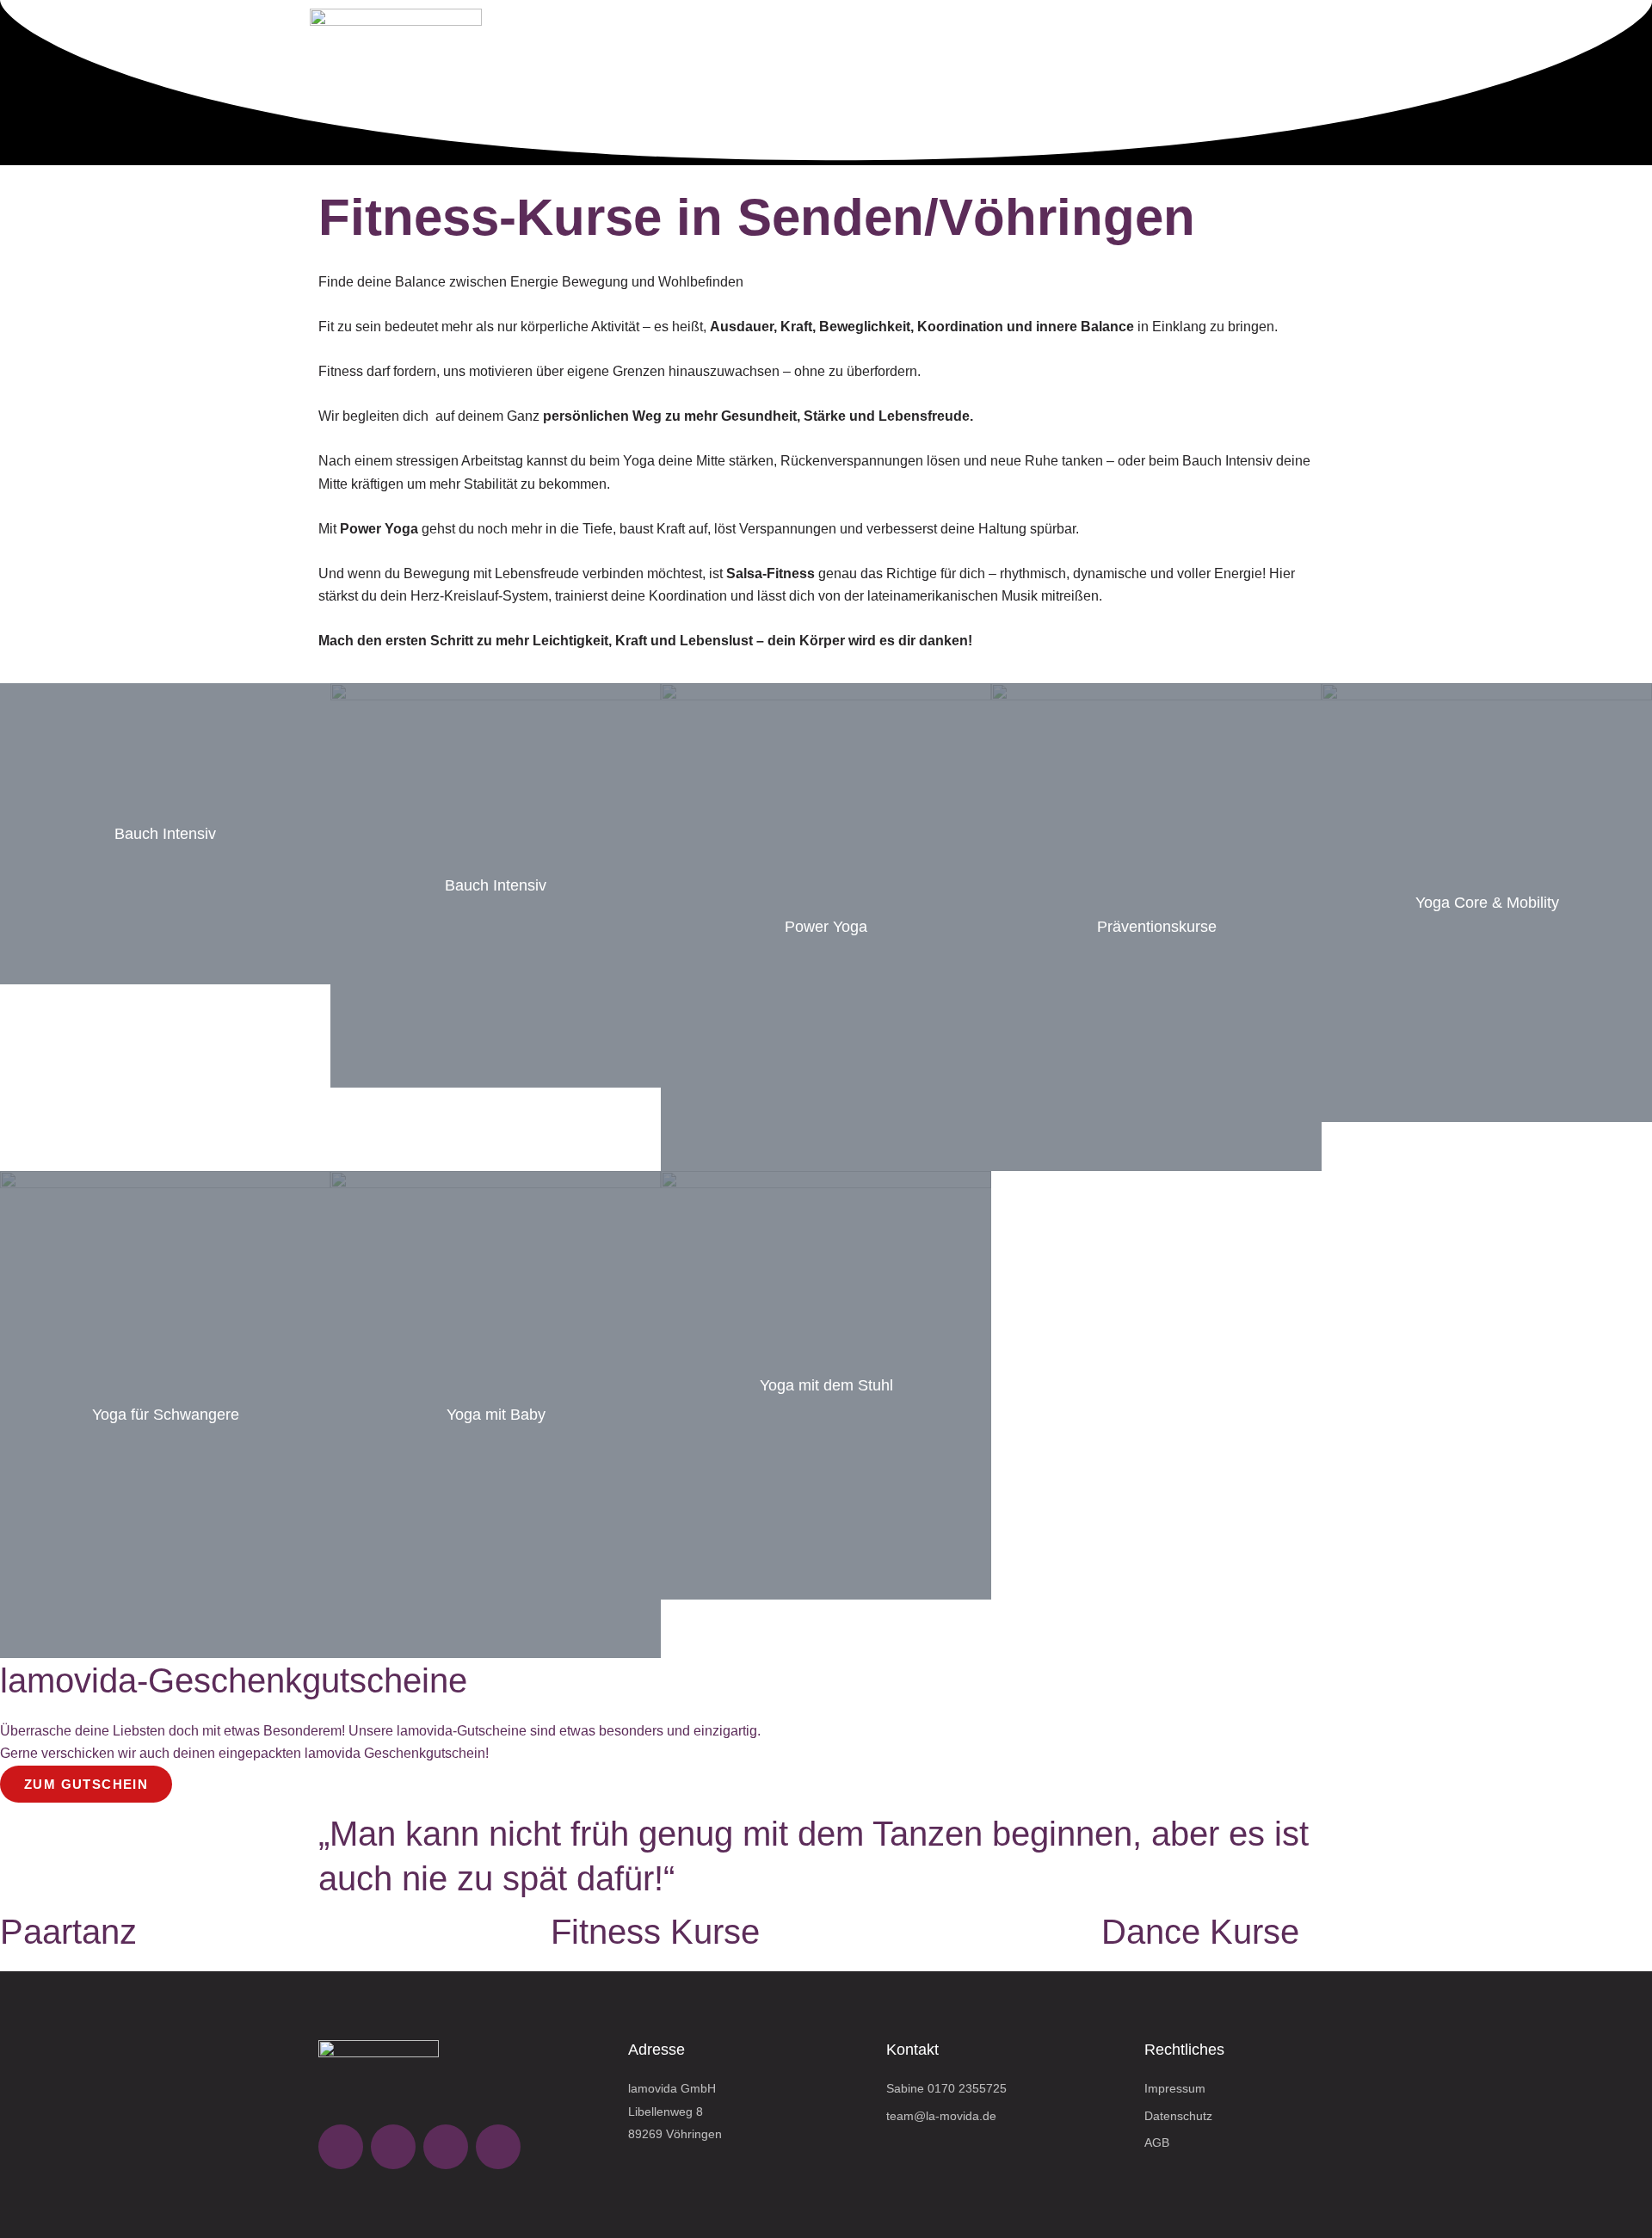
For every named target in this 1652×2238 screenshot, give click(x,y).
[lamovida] (396, 43)
